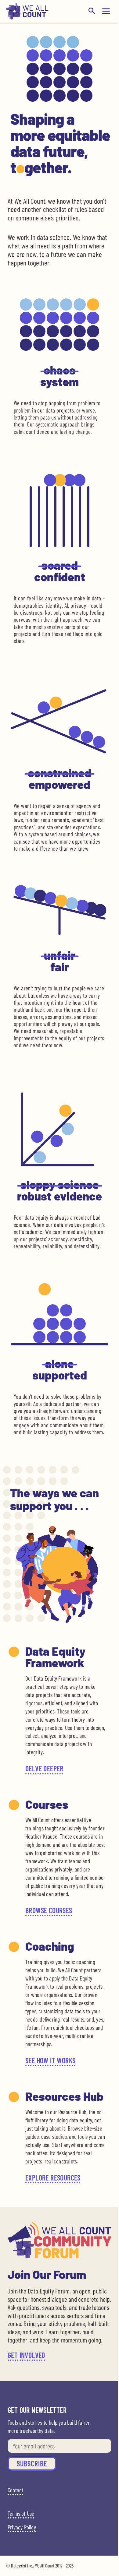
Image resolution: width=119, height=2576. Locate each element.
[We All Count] (27, 18)
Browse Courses (49, 1910)
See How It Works (50, 2060)
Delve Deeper (44, 1768)
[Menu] (106, 11)
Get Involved (26, 2355)
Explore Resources (53, 2178)
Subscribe (32, 2464)
